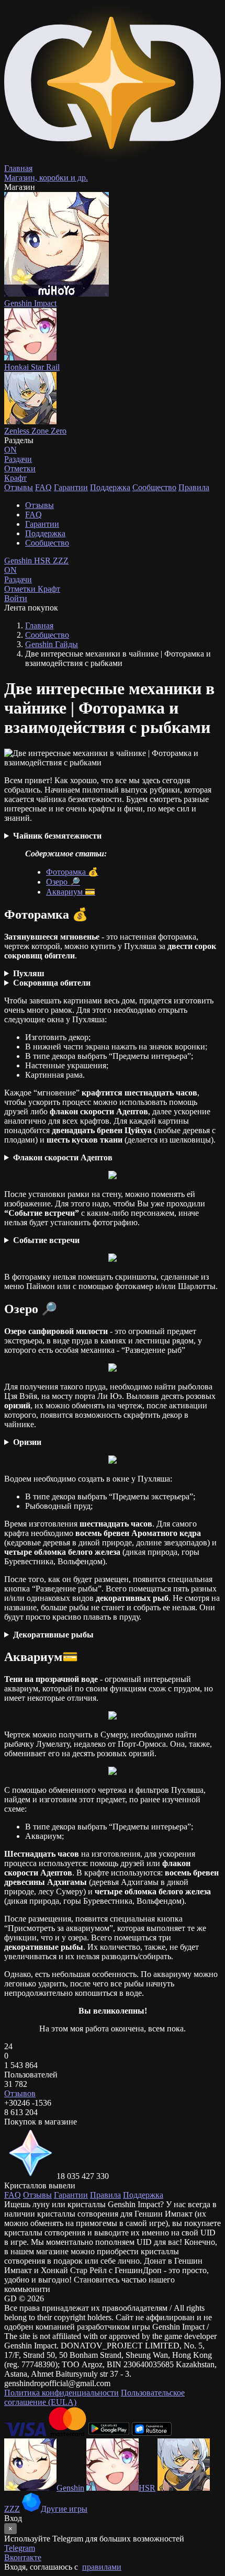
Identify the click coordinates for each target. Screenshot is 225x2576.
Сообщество (154, 487)
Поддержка (110, 487)
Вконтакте (23, 2557)
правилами (102, 2567)
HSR (43, 561)
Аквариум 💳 (71, 892)
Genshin (19, 561)
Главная (39, 625)
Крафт (15, 478)
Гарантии (71, 487)
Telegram (20, 2548)
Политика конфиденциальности (61, 2393)
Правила (194, 487)
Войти (16, 598)
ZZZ (61, 561)
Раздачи (18, 575)
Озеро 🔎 (63, 882)
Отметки (21, 589)
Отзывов (20, 2093)
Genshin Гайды (52, 644)
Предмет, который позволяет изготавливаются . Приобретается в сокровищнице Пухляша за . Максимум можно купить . (109, 1158)
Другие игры (64, 2509)
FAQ (43, 487)
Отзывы (19, 487)
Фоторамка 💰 (72, 872)
